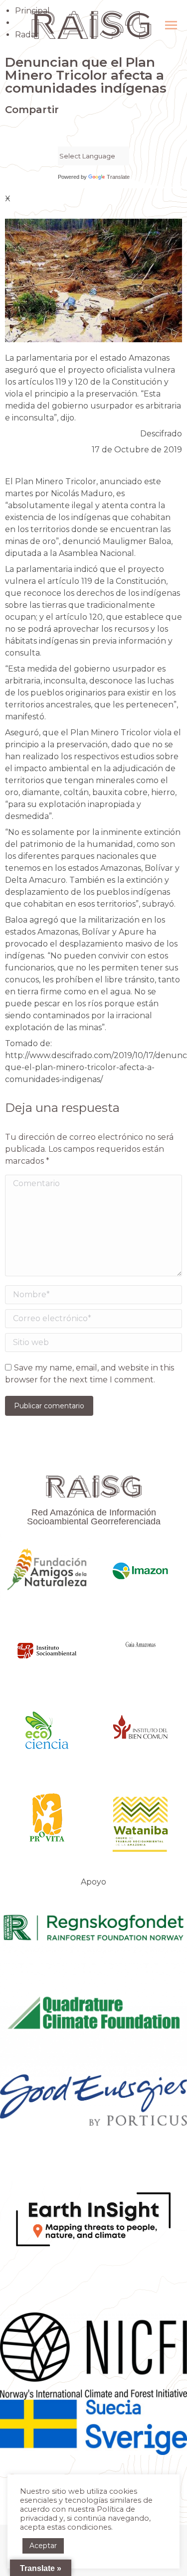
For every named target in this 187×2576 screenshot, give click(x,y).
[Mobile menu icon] (171, 25)
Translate (118, 177)
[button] (8, 131)
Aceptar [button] (43, 2546)
